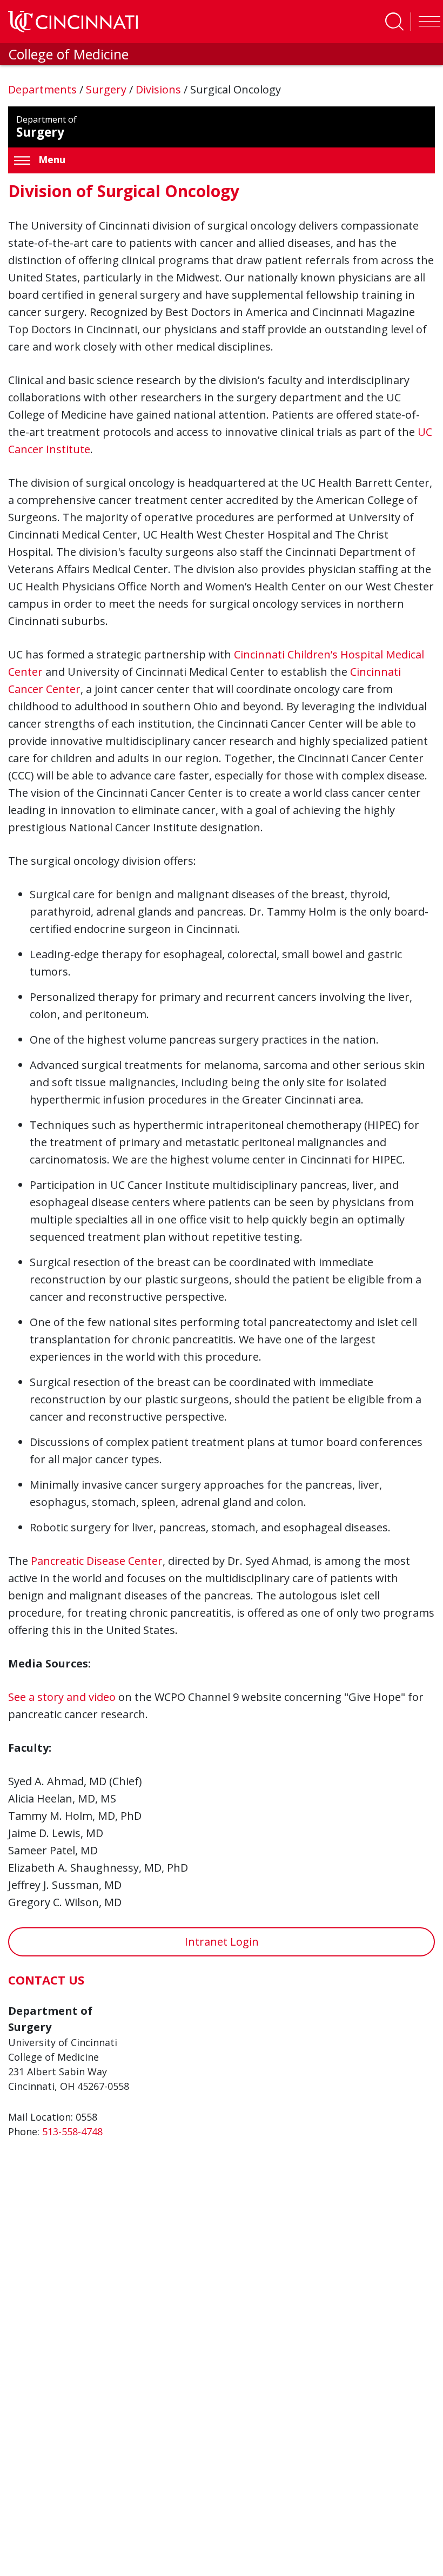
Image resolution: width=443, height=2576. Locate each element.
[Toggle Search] (394, 22)
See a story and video (62, 1697)
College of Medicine (68, 54)
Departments (44, 89)
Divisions (160, 89)
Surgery (108, 89)
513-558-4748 (72, 2131)
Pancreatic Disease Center (97, 1561)
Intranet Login (222, 1942)
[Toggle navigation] (427, 22)
